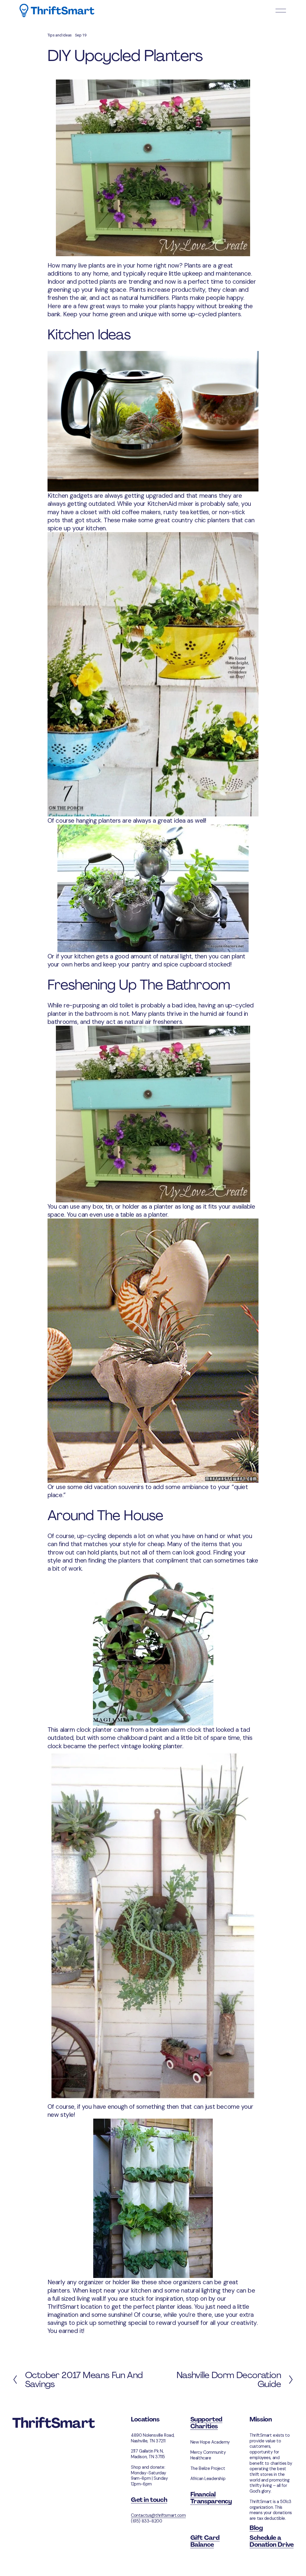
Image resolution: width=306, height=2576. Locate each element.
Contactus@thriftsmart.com (158, 2515)
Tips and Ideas (60, 35)
